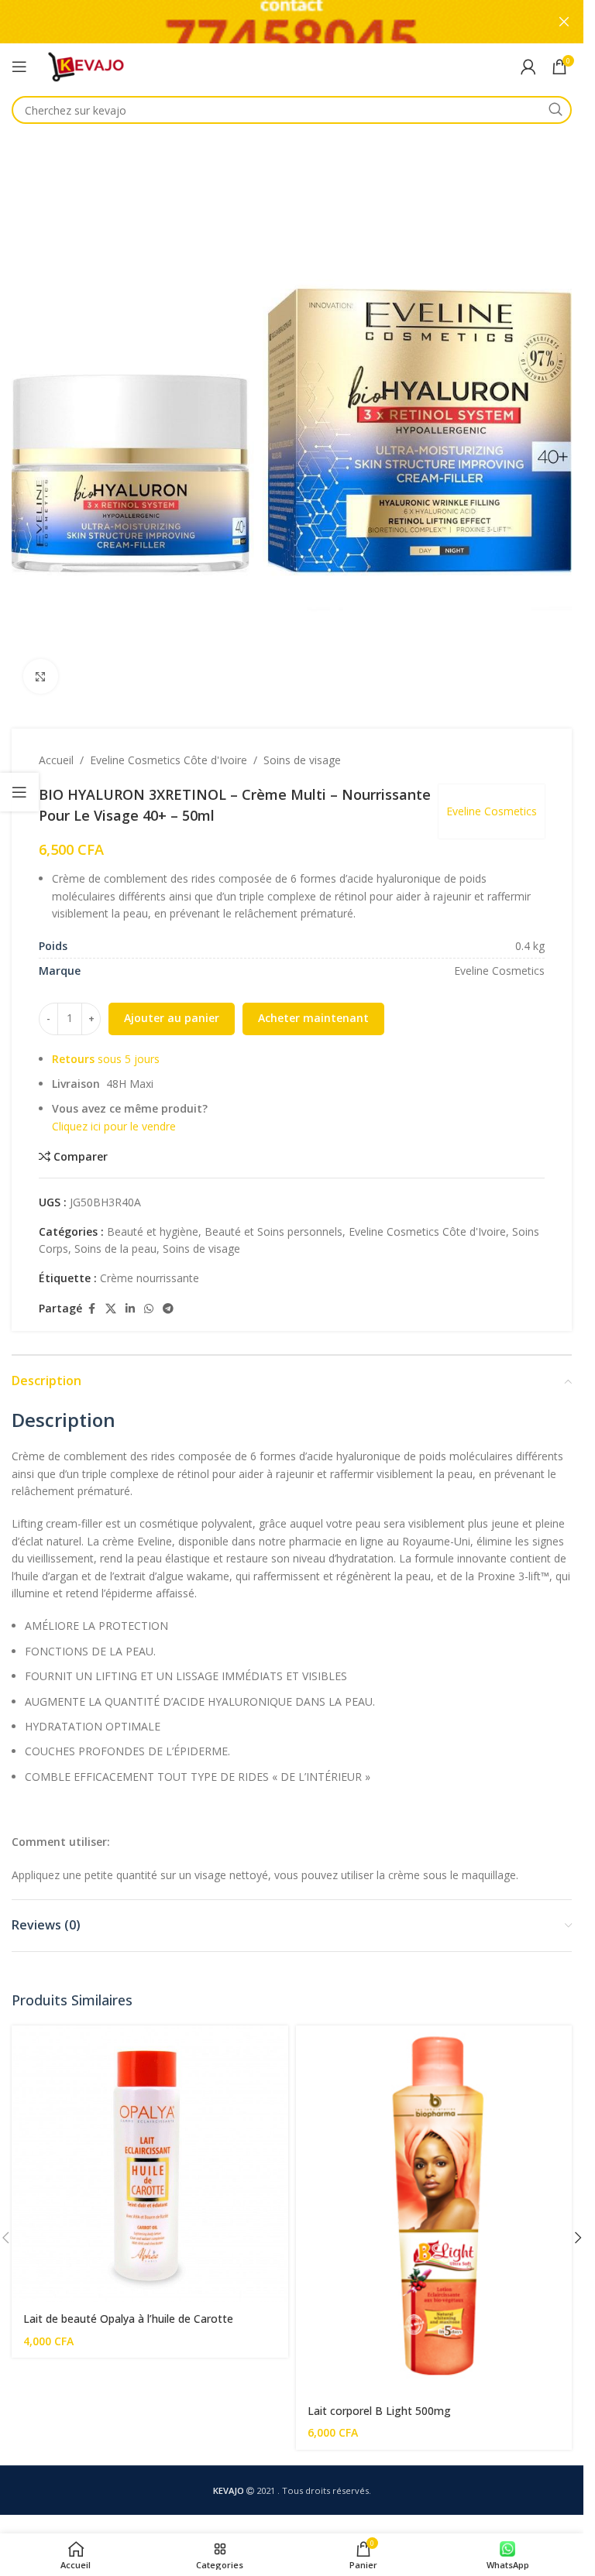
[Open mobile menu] (19, 67)
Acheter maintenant (313, 1018)
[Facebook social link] (91, 1309)
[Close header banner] (564, 22)
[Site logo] (86, 65)
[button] (578, 2238)
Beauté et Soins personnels (273, 1231)
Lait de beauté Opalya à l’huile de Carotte (128, 2319)
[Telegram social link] (168, 1309)
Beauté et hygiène (153, 1231)
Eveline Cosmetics (492, 811)
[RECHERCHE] (555, 110)
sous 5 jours (106, 1059)
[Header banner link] (292, 22)
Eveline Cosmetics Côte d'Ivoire (169, 760)
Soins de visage (302, 760)
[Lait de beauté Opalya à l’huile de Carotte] (150, 2164)
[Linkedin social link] (130, 1309)
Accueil (56, 760)
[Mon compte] (528, 67)
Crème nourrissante (150, 1278)
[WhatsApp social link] (149, 1309)
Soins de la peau (115, 1249)
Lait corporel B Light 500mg (379, 2411)
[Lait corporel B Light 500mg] (434, 2209)
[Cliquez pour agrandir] (41, 676)
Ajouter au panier (172, 1018)
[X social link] (111, 1309)
